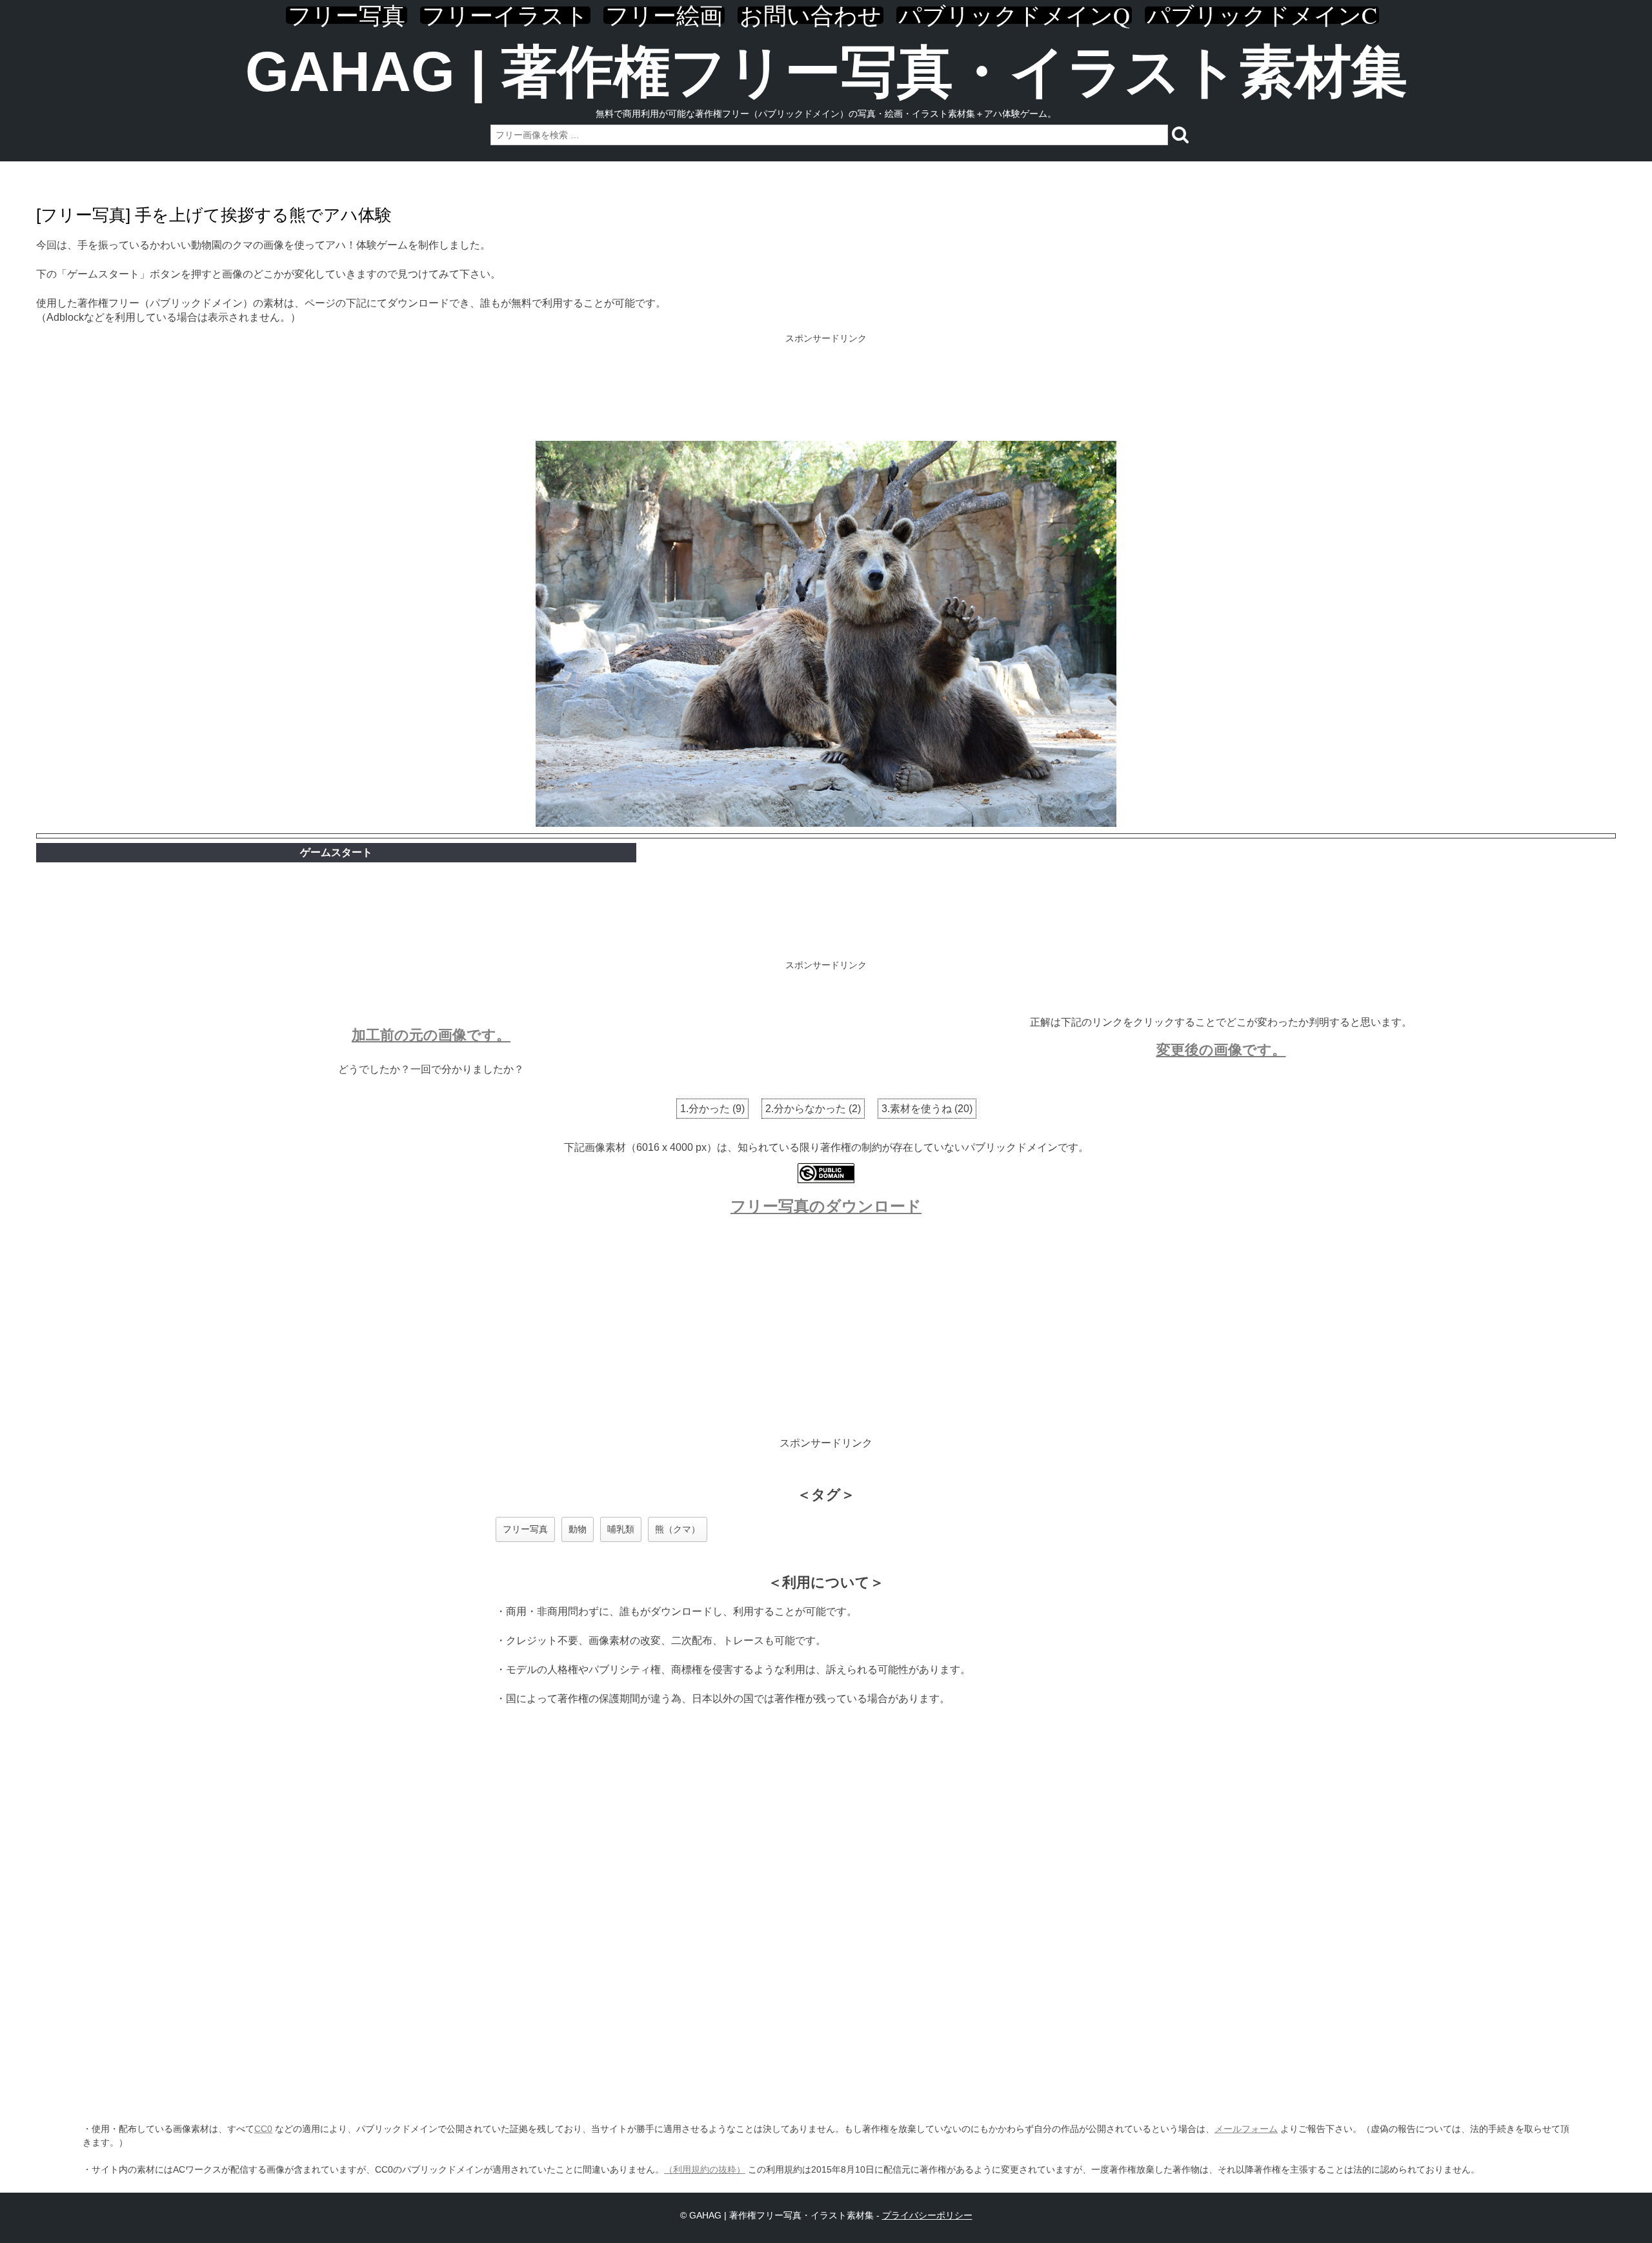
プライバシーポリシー (927, 2215)
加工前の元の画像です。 (431, 1035)
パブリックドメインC (1262, 15)
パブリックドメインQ (1014, 15)
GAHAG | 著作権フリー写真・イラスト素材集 (826, 71)
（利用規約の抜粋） (705, 2169)
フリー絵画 (664, 15)
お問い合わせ (811, 15)
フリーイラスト (505, 15)
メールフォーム (1246, 2129)
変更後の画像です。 (1221, 1050)
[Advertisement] (826, 389)
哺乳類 (621, 1529)
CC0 (263, 2129)
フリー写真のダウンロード (826, 1206)
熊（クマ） (678, 1529)
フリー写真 (347, 15)
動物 (578, 1529)
